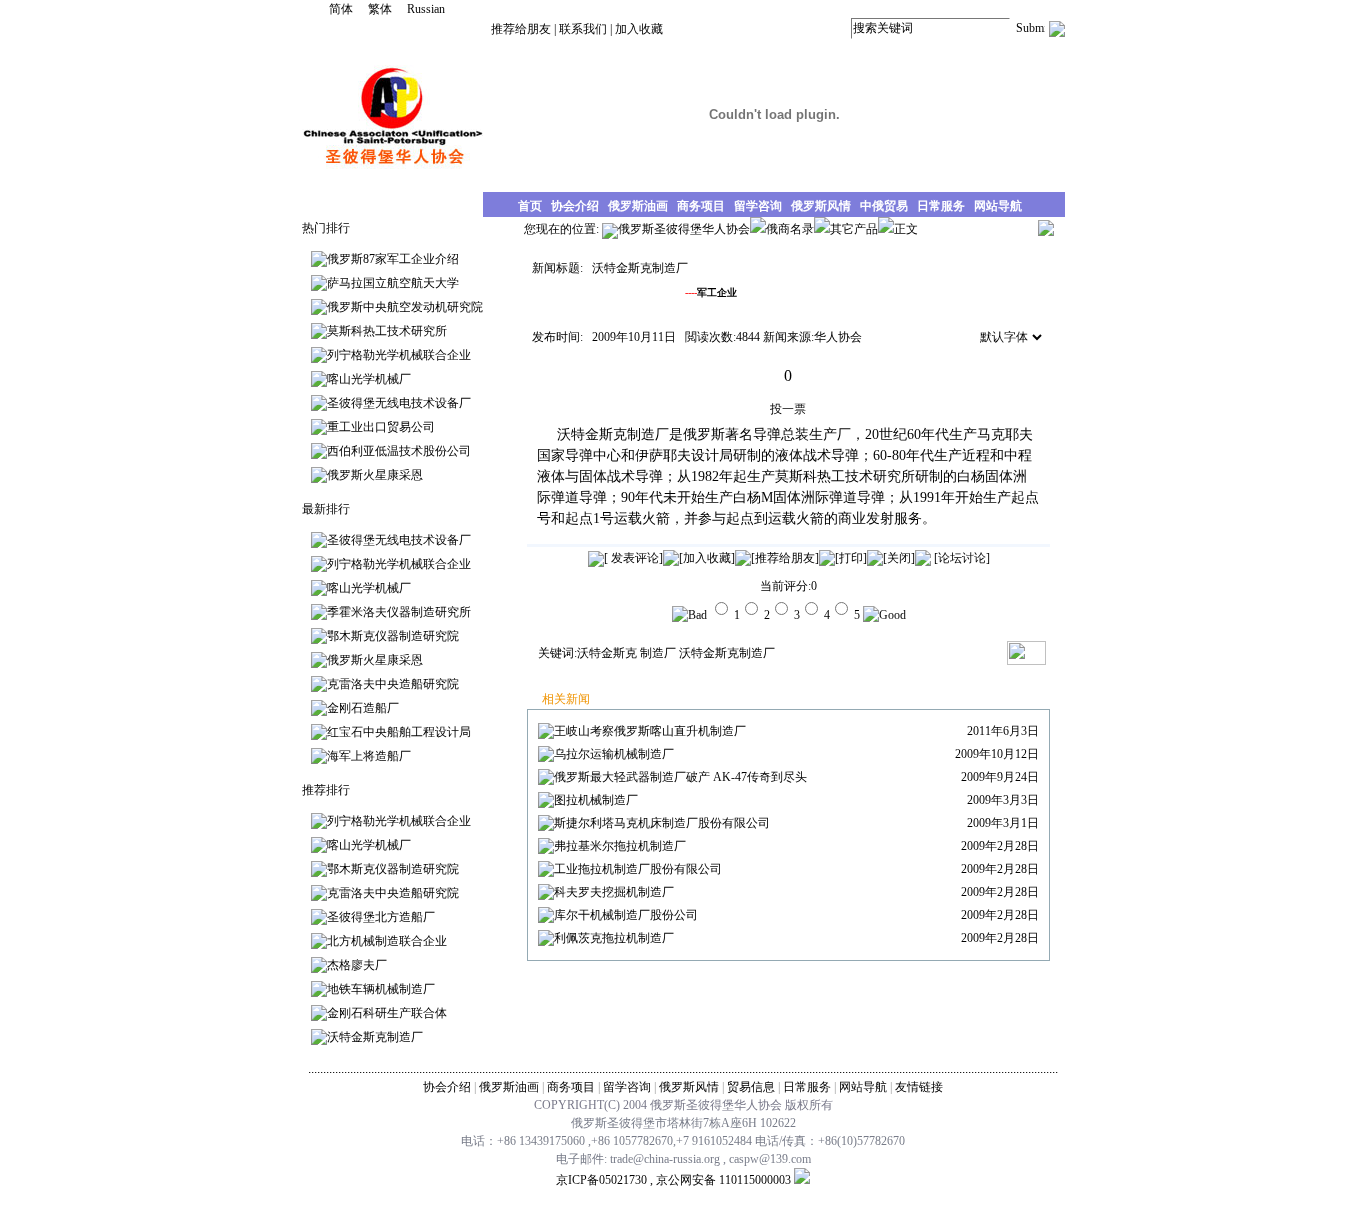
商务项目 (571, 1087)
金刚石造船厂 (363, 708)
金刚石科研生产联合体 (387, 1013)
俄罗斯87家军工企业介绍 (393, 259)
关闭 (899, 558)
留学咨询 (627, 1087)
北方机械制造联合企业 (387, 941)
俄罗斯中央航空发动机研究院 (405, 307)
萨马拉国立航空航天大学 (393, 283)
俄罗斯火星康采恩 (375, 475)
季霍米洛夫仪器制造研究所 (399, 612)
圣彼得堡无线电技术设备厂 (399, 403)
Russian (426, 9)
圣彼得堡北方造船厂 (381, 917)
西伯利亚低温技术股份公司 (399, 451)
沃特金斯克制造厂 (375, 1037)
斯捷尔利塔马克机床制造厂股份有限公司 (662, 823)
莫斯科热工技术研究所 (387, 331)
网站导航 (863, 1087)
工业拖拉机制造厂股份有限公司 (638, 869)
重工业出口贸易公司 (381, 427)
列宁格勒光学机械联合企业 (399, 355)
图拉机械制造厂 (596, 800)
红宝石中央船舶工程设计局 (399, 732)
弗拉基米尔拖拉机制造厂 (620, 846)
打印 (851, 558)
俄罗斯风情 (689, 1087)
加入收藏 (639, 29)
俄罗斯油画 (509, 1087)
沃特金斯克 (607, 653)
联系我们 (583, 29)
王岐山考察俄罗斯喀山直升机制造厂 (650, 731)
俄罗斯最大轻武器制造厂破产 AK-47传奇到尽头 (680, 777)
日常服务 (807, 1087)
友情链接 (919, 1087)
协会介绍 (447, 1087)
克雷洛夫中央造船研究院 (393, 684)
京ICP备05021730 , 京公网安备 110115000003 (673, 1180)
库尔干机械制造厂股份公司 (626, 915)
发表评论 (633, 558)
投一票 (788, 409)
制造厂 (658, 653)
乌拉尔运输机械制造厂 (614, 754)
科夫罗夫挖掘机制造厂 (614, 892)
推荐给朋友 (521, 29)
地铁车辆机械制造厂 (381, 989)
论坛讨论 (962, 558)
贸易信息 (751, 1087)
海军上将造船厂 (369, 756)
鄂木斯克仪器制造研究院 (393, 636)
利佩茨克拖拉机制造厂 (614, 938)
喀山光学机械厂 (369, 379)
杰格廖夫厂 (357, 965)
